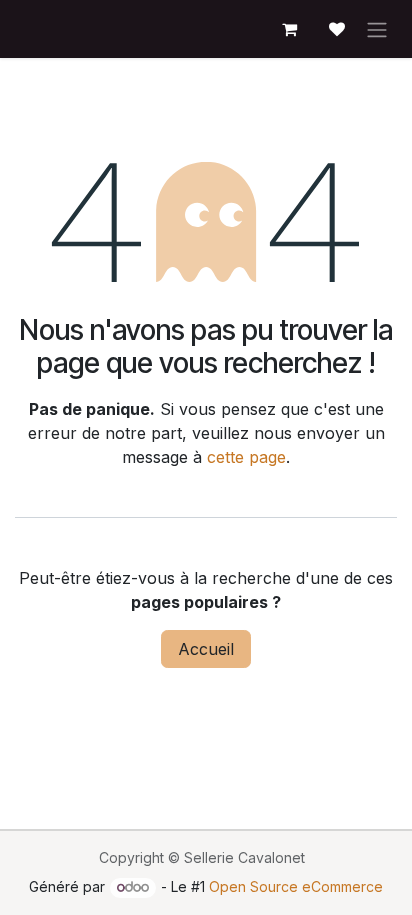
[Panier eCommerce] (289, 29)
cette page (246, 457)
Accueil (206, 649)
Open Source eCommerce (296, 886)
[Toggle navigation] (377, 29)
